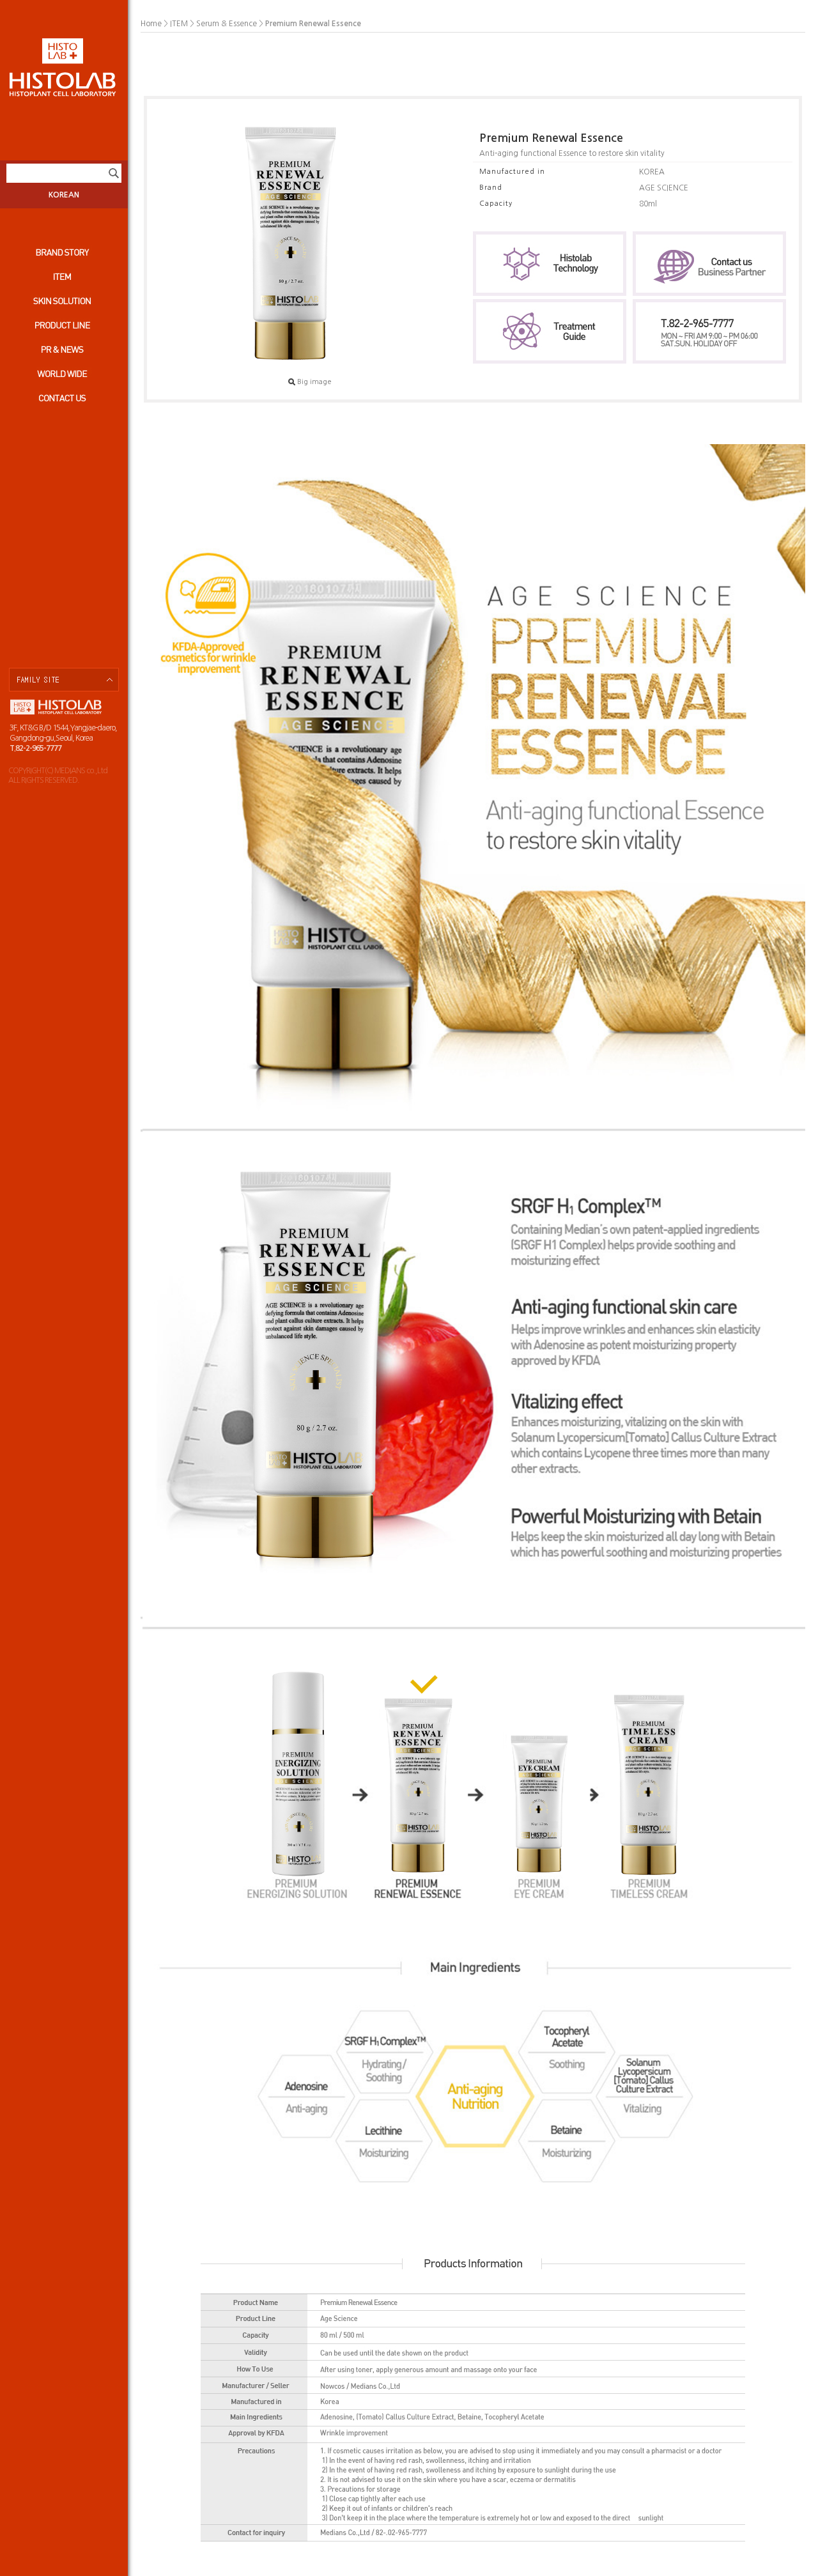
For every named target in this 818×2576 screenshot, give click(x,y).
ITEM (179, 24)
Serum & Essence (227, 24)
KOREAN (64, 195)
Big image (314, 382)
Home (151, 24)
